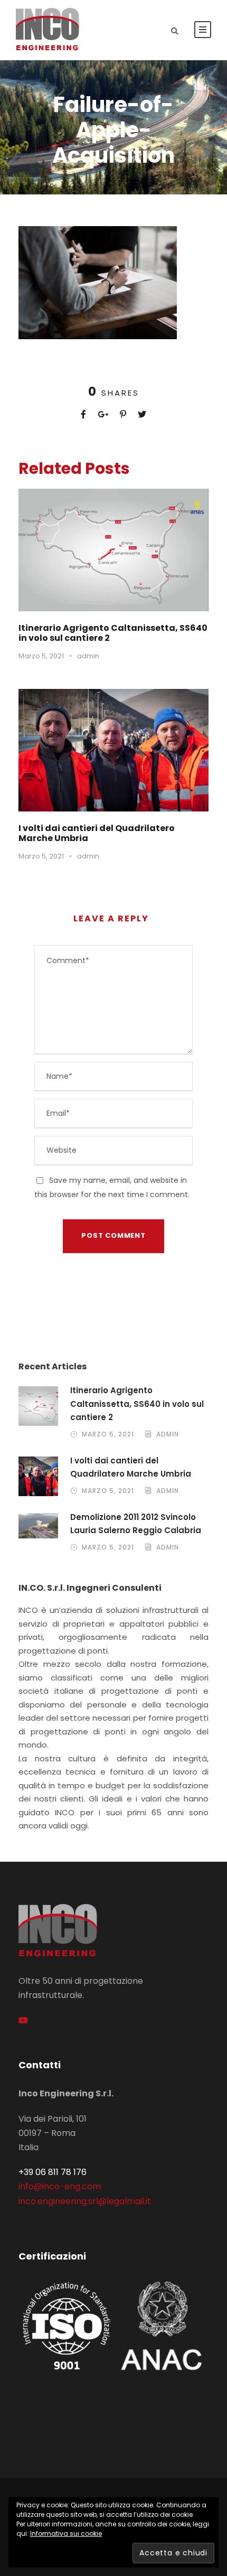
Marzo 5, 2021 (41, 656)
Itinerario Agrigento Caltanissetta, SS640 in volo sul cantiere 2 (113, 633)
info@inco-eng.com (60, 2186)
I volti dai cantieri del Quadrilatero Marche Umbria (97, 833)
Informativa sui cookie (66, 2533)
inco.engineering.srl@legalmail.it (85, 2201)
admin (88, 656)
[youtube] (23, 2020)
